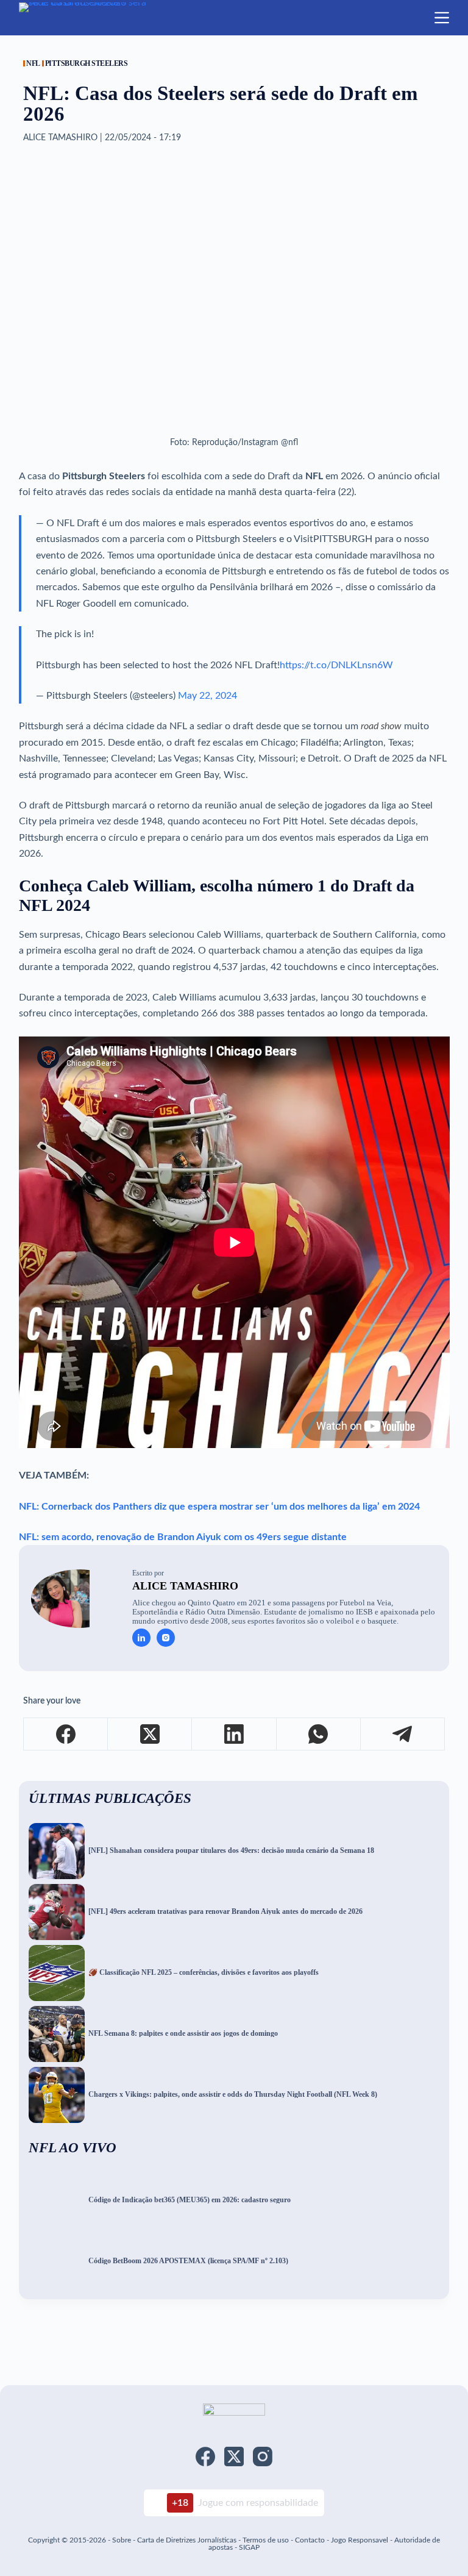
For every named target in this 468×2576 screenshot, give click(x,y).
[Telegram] (403, 1734)
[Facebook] (66, 1734)
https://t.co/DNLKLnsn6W (336, 665)
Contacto (310, 2540)
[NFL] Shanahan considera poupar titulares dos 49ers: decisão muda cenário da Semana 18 (231, 1851)
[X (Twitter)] (150, 1734)
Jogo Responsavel (360, 2540)
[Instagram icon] (166, 1638)
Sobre (122, 2540)
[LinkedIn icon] (141, 1638)
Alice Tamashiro (185, 1586)
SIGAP (249, 2547)
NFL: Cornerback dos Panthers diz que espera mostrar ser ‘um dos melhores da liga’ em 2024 (219, 1507)
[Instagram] (263, 2456)
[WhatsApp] (319, 1734)
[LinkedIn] (234, 1734)
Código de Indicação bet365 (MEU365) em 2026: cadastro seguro (190, 2200)
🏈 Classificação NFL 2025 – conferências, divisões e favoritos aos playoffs (204, 1973)
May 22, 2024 (207, 696)
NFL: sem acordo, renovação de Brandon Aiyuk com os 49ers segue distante (183, 1537)
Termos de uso (266, 2540)
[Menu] (442, 18)
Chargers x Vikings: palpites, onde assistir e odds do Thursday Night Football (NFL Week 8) (233, 2095)
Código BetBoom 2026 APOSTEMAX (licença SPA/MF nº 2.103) (188, 2261)
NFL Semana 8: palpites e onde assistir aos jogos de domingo (183, 2034)
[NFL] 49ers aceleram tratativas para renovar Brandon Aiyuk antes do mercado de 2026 (225, 1912)
